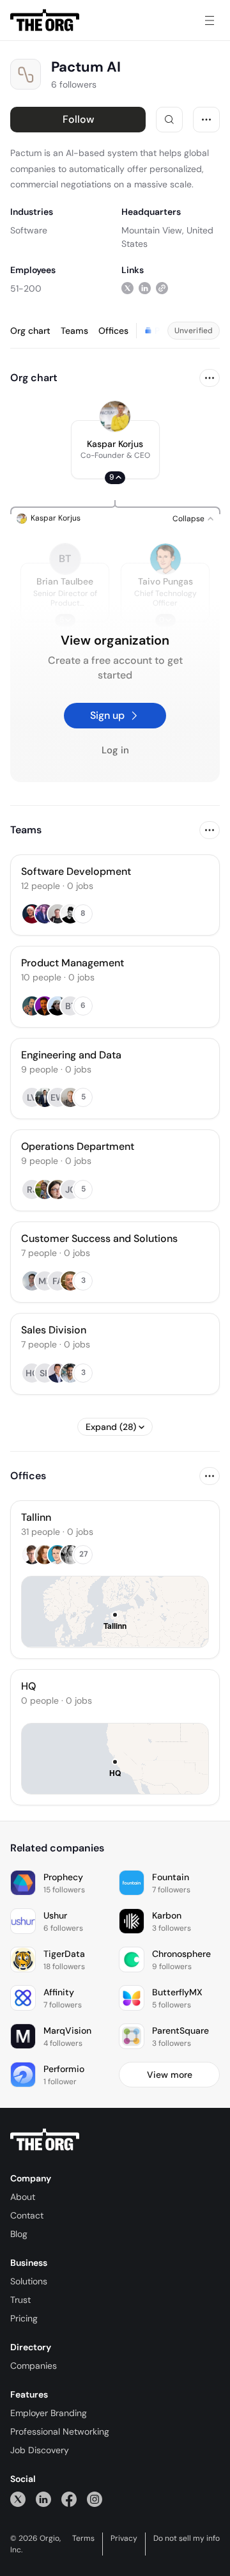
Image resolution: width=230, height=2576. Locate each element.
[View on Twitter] (127, 288)
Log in (115, 750)
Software (29, 230)
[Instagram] (95, 2499)
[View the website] (162, 288)
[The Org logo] (45, 2140)
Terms (83, 2538)
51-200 (26, 288)
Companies (34, 2366)
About (23, 2197)
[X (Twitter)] (18, 2499)
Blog (19, 2234)
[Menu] (210, 20)
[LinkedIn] (43, 2499)
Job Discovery (40, 2450)
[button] (115, 450)
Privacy (124, 2538)
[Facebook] (69, 2499)
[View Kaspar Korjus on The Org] (115, 416)
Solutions (29, 2281)
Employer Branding (49, 2413)
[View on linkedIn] (145, 288)
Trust (20, 2300)
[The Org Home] (45, 20)
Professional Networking (60, 2431)
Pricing (24, 2318)
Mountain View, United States (167, 237)
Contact (27, 2215)
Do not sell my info (187, 2538)
